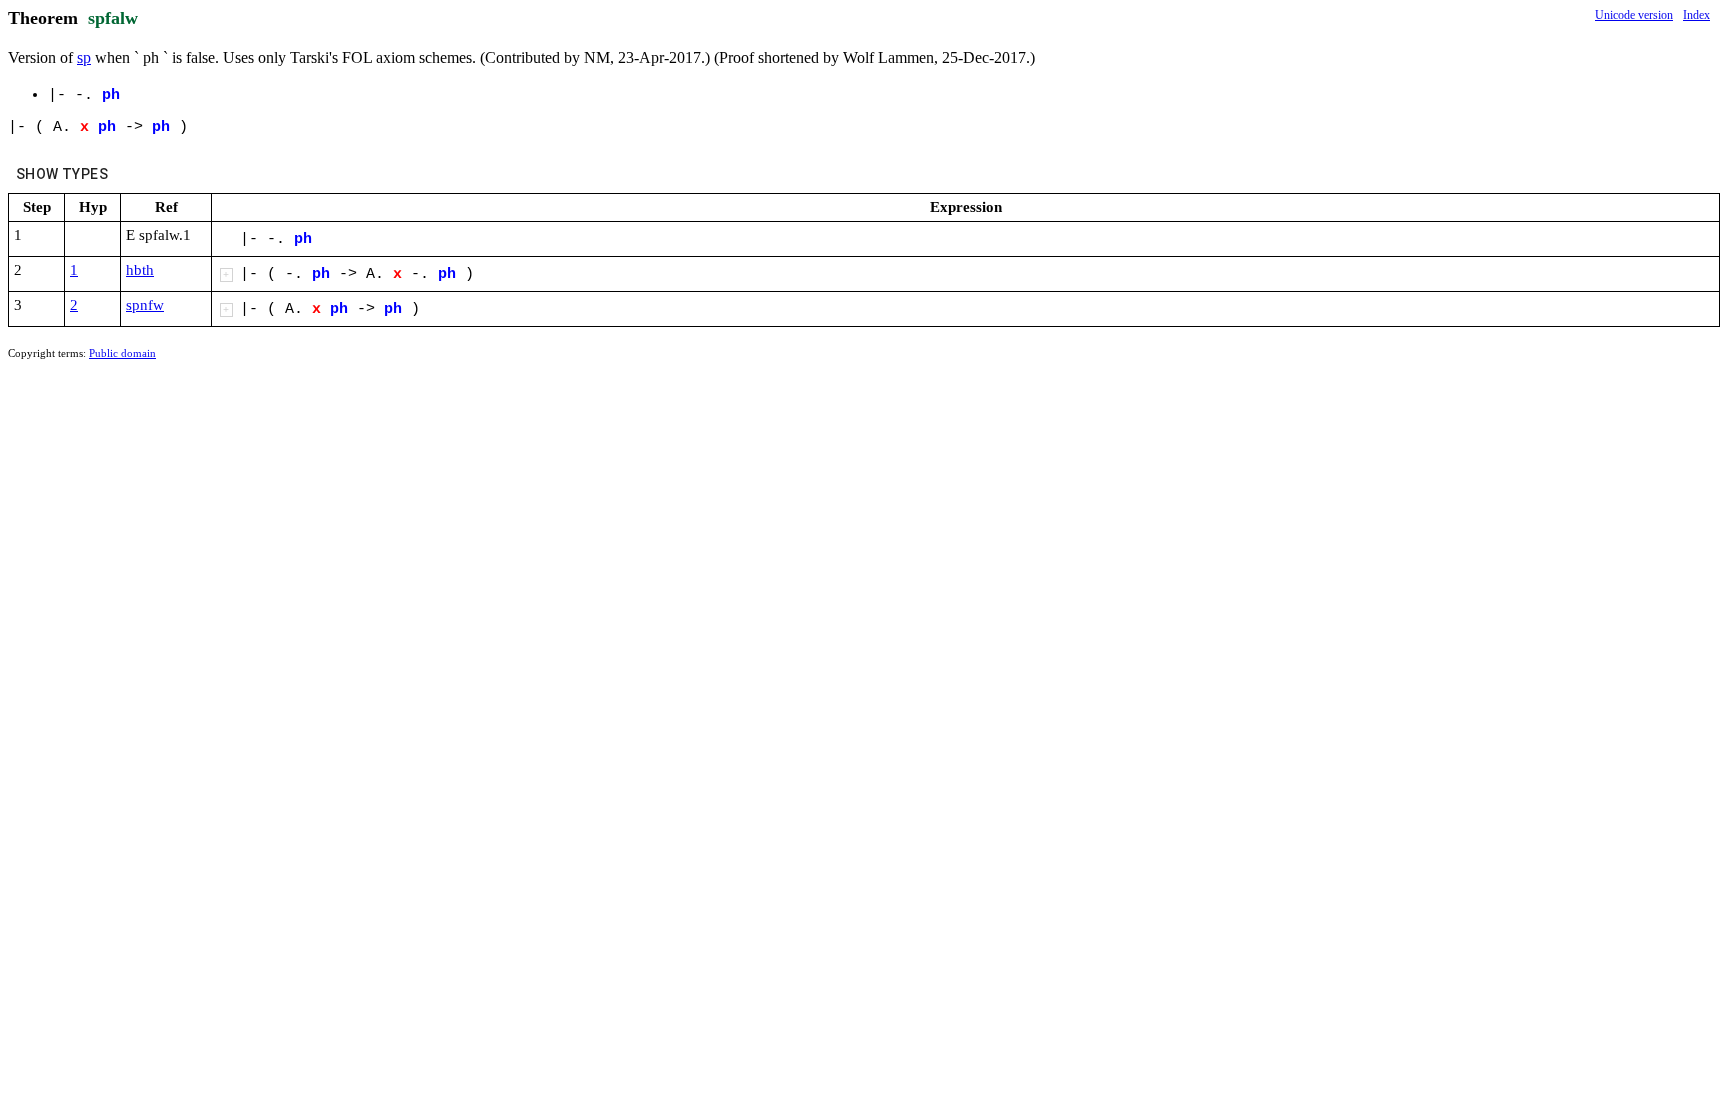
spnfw (145, 305)
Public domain (122, 353)
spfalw (113, 18)
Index (1696, 15)
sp (84, 57)
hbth (140, 270)
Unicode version (1634, 15)
